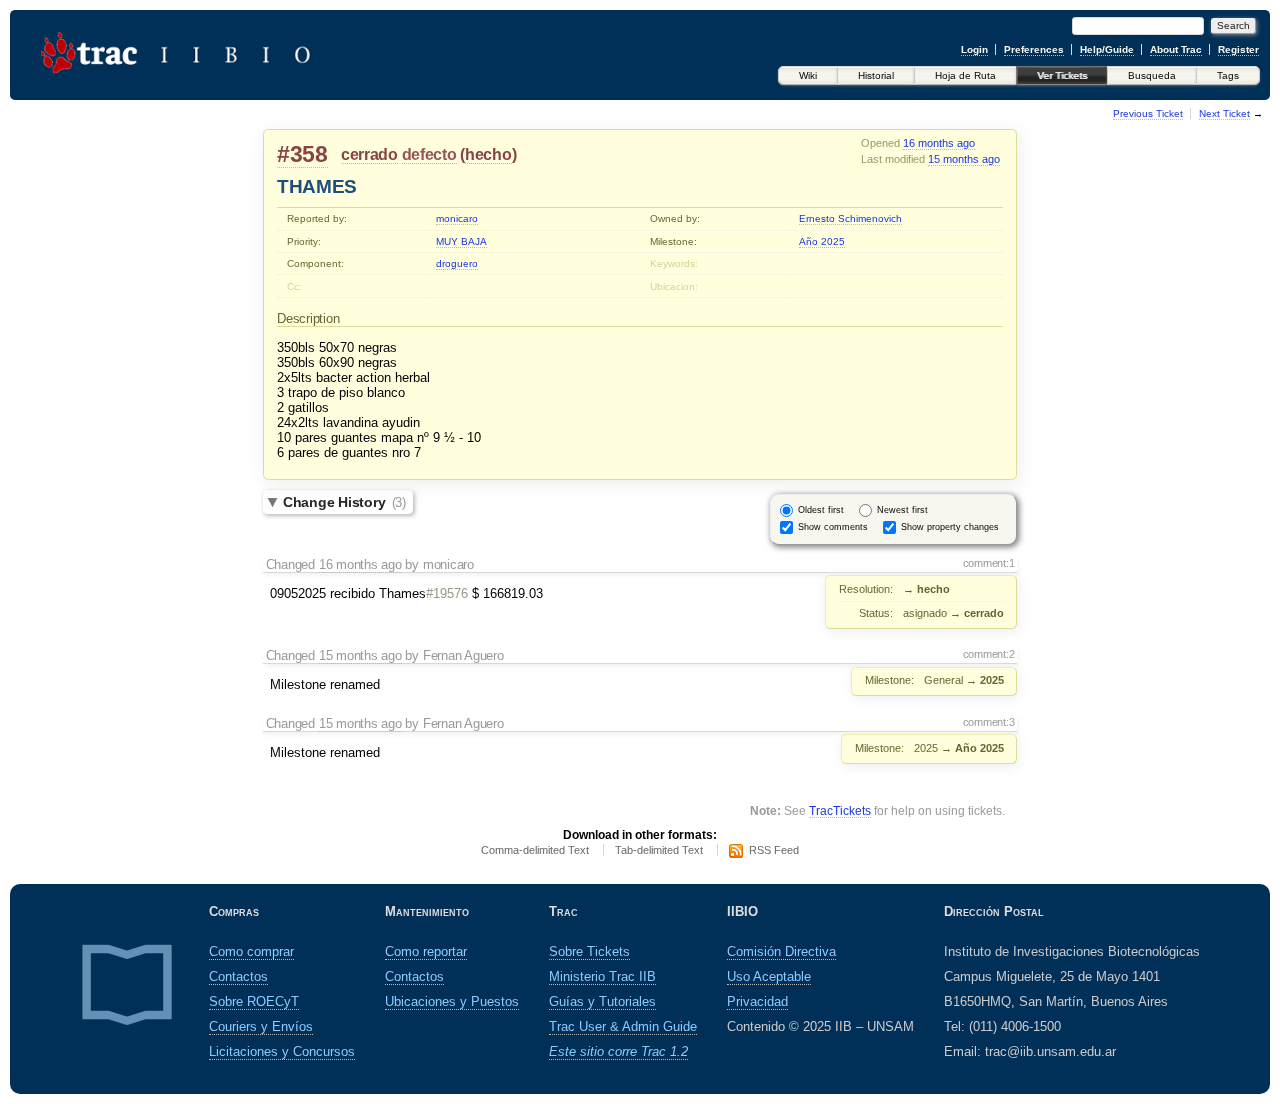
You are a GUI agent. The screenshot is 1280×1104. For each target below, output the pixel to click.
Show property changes (950, 527)
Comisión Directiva (781, 951)
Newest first (902, 510)
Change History (344, 502)
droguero (457, 263)
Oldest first (821, 510)
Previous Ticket (1148, 113)
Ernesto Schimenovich (850, 218)
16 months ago (939, 143)
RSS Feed (774, 850)
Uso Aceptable (769, 976)
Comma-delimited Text (535, 850)
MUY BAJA (461, 241)
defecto (429, 154)
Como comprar (251, 951)
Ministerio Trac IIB (602, 976)
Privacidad (757, 1001)
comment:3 (989, 722)
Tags (1228, 75)
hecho (488, 154)
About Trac (1176, 49)
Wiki (808, 75)
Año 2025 (822, 241)
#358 (302, 154)
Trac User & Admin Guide (623, 1026)
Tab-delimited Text (659, 850)
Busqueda (1152, 75)
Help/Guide (1107, 49)
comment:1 (989, 563)
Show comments (833, 527)
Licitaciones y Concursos (282, 1051)
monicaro (457, 218)
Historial (876, 75)
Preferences (1034, 49)
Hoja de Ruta (965, 75)
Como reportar (426, 951)
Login (974, 49)
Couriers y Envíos (261, 1026)
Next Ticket (1224, 113)
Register (1238, 49)
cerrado (369, 154)
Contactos (238, 976)
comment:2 (989, 654)
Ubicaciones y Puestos (452, 1001)
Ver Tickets (1062, 75)
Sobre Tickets (589, 951)
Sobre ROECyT (254, 1001)
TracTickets (840, 810)
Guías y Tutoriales (602, 1001)
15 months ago (964, 159)
